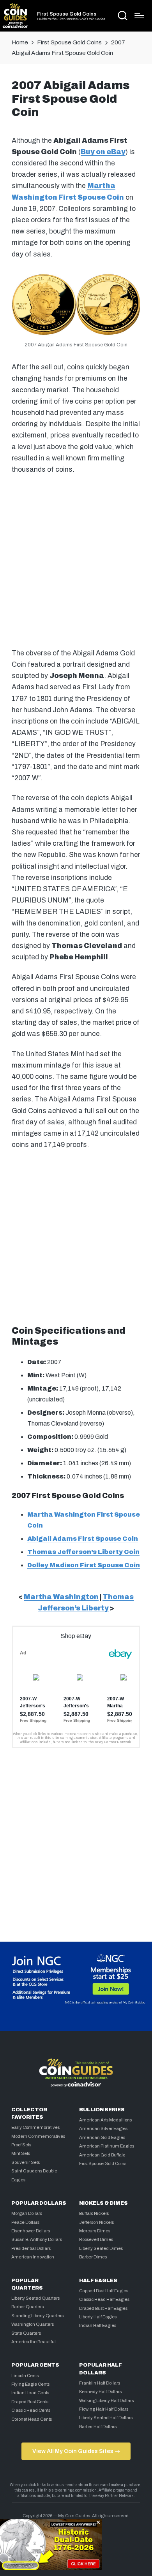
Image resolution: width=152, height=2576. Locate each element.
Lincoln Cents (25, 2376)
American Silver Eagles (103, 2128)
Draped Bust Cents (30, 2402)
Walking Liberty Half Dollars (106, 2400)
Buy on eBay (103, 152)
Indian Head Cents (30, 2393)
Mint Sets (21, 2153)
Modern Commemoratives (38, 2136)
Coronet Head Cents (32, 2419)
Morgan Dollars (27, 2213)
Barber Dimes (93, 2257)
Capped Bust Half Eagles (104, 2291)
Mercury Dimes (95, 2231)
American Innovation (33, 2257)
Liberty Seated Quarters (35, 2298)
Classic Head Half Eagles (104, 2299)
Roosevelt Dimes (96, 2239)
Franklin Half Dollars (100, 2383)
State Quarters (26, 2333)
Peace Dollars (25, 2222)
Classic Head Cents (31, 2410)
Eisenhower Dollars (31, 2231)
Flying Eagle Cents (30, 2384)
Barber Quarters (27, 2307)
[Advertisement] (76, 560)
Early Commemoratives (35, 2127)
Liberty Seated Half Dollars (106, 2418)
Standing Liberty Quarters (37, 2316)
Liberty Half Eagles (98, 2317)
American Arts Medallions (105, 2120)
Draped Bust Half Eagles (103, 2308)
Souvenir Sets (26, 2162)
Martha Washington (61, 1597)
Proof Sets (21, 2145)
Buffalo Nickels (94, 2213)
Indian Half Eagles (98, 2325)
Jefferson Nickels (96, 2222)
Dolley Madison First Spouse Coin (84, 1565)
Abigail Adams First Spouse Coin (83, 1539)
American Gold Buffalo (102, 2155)
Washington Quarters (33, 2324)
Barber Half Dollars (98, 2427)
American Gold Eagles (102, 2137)
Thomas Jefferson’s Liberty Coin (83, 1552)
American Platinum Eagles (107, 2146)
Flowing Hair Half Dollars (104, 2409)
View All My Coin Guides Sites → (76, 2451)
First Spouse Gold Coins (67, 14)
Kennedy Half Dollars (100, 2392)
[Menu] (139, 16)
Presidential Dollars (31, 2248)
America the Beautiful (34, 2342)
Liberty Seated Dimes (101, 2248)
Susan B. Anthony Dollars (37, 2239)
